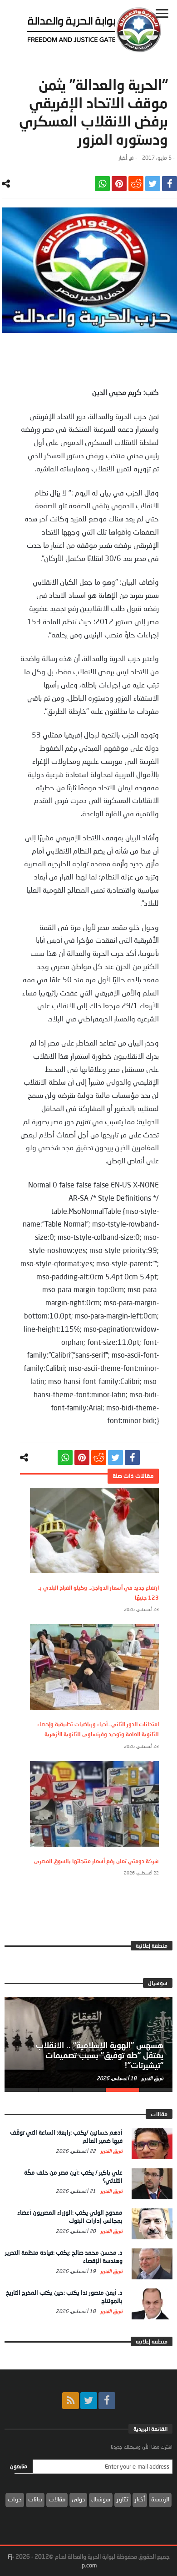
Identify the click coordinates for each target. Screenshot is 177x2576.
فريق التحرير (152, 2078)
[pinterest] (119, 184)
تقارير (123, 2499)
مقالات (57, 2499)
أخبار (123, 158)
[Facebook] (107, 2401)
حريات (15, 2499)
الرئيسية (160, 2499)
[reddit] (136, 184)
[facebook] (170, 184)
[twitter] (153, 184)
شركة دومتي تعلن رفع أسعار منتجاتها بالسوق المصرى (96, 1861)
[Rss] (71, 2401)
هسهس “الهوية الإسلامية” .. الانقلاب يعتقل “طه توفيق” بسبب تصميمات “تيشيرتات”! (100, 2055)
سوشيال (101, 2499)
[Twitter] (89, 2401)
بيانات (35, 2499)
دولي (78, 2499)
